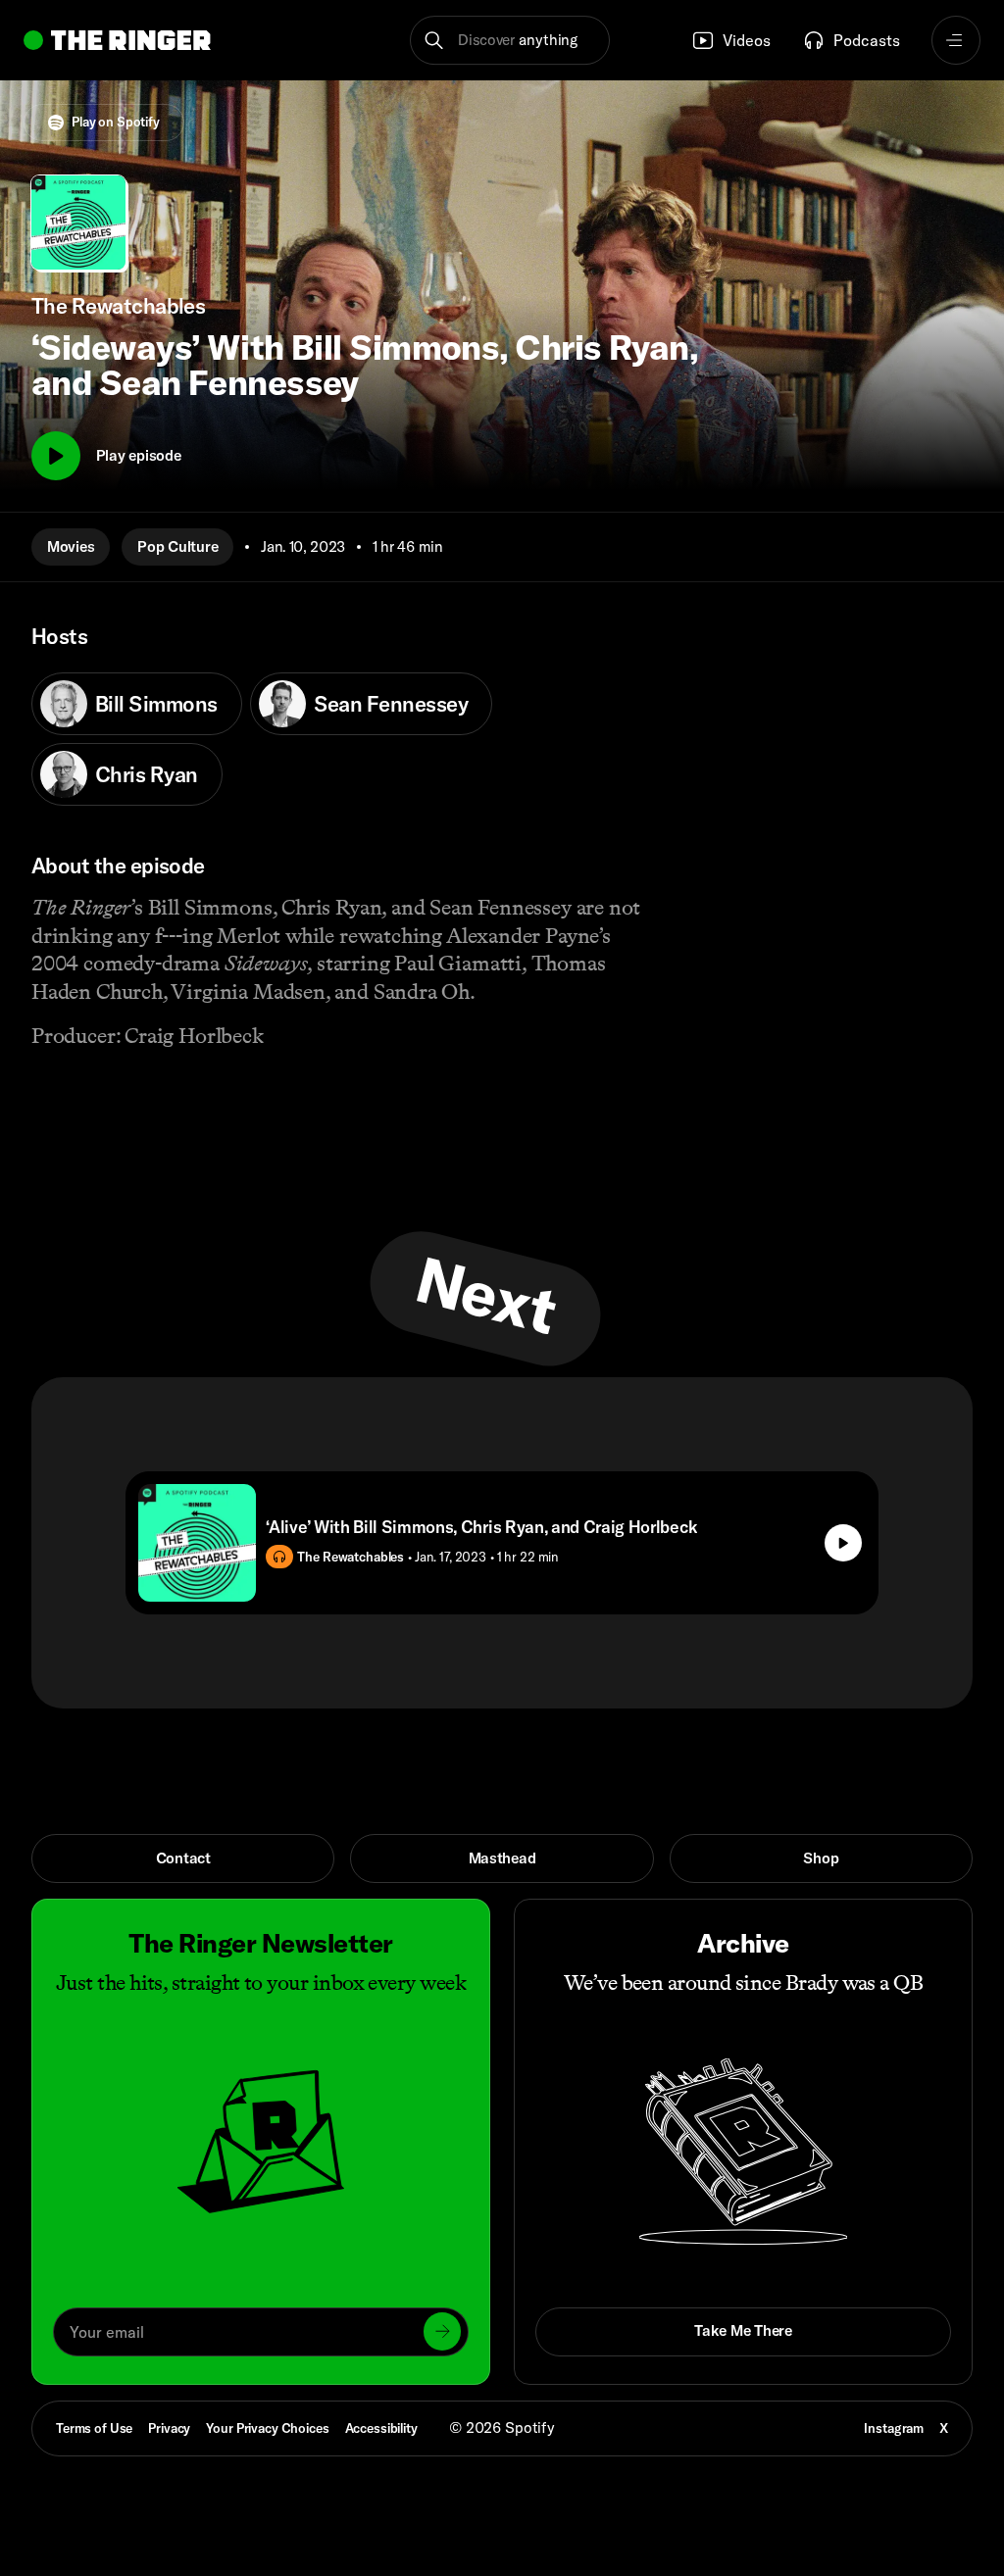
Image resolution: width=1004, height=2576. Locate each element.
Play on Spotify (116, 122)
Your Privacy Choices (267, 2428)
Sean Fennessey (391, 704)
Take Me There (743, 2330)
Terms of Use (94, 2428)
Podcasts (867, 40)
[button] (509, 40)
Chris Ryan (147, 774)
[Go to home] (117, 40)
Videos (747, 40)
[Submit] (442, 2331)
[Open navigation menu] (956, 40)
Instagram (894, 2428)
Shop (821, 1858)
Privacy (169, 2428)
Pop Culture (177, 546)
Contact (183, 1858)
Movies (71, 546)
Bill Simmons (156, 704)
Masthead (502, 1858)
